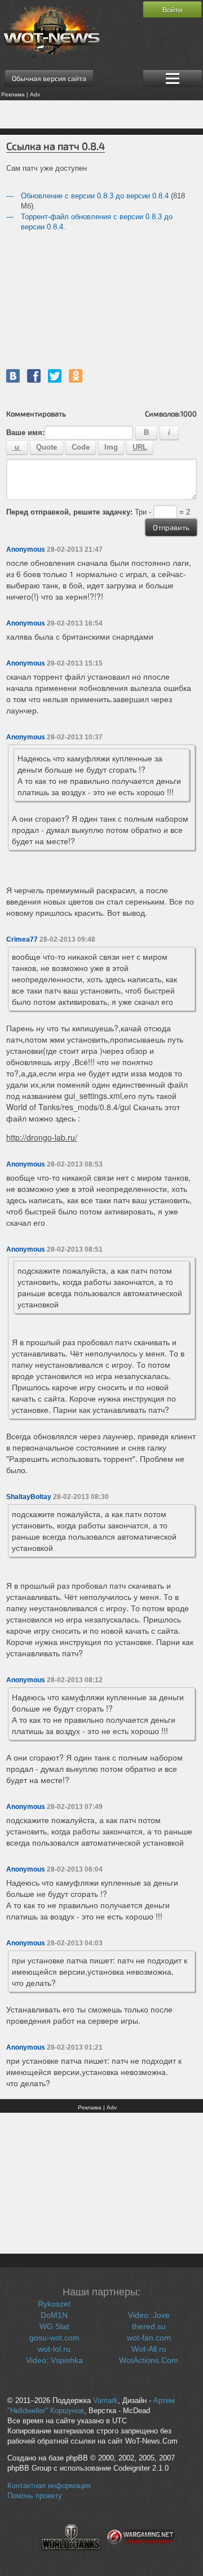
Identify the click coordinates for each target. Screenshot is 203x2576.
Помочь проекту (35, 2496)
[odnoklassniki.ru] (76, 376)
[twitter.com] (55, 376)
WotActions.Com (149, 2360)
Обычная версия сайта (49, 78)
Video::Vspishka (54, 2360)
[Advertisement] (101, 114)
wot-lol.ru (54, 2349)
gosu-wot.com (54, 2338)
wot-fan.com (149, 2338)
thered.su (149, 2326)
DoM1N (54, 2315)
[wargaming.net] (141, 2557)
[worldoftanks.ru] (71, 2557)
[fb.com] (34, 376)
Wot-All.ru (149, 2349)
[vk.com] (13, 376)
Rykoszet (54, 2304)
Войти (172, 10)
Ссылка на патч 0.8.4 (56, 146)
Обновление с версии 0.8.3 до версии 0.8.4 (95, 196)
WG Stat (54, 2326)
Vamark (105, 2401)
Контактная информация (49, 2486)
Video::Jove (149, 2315)
